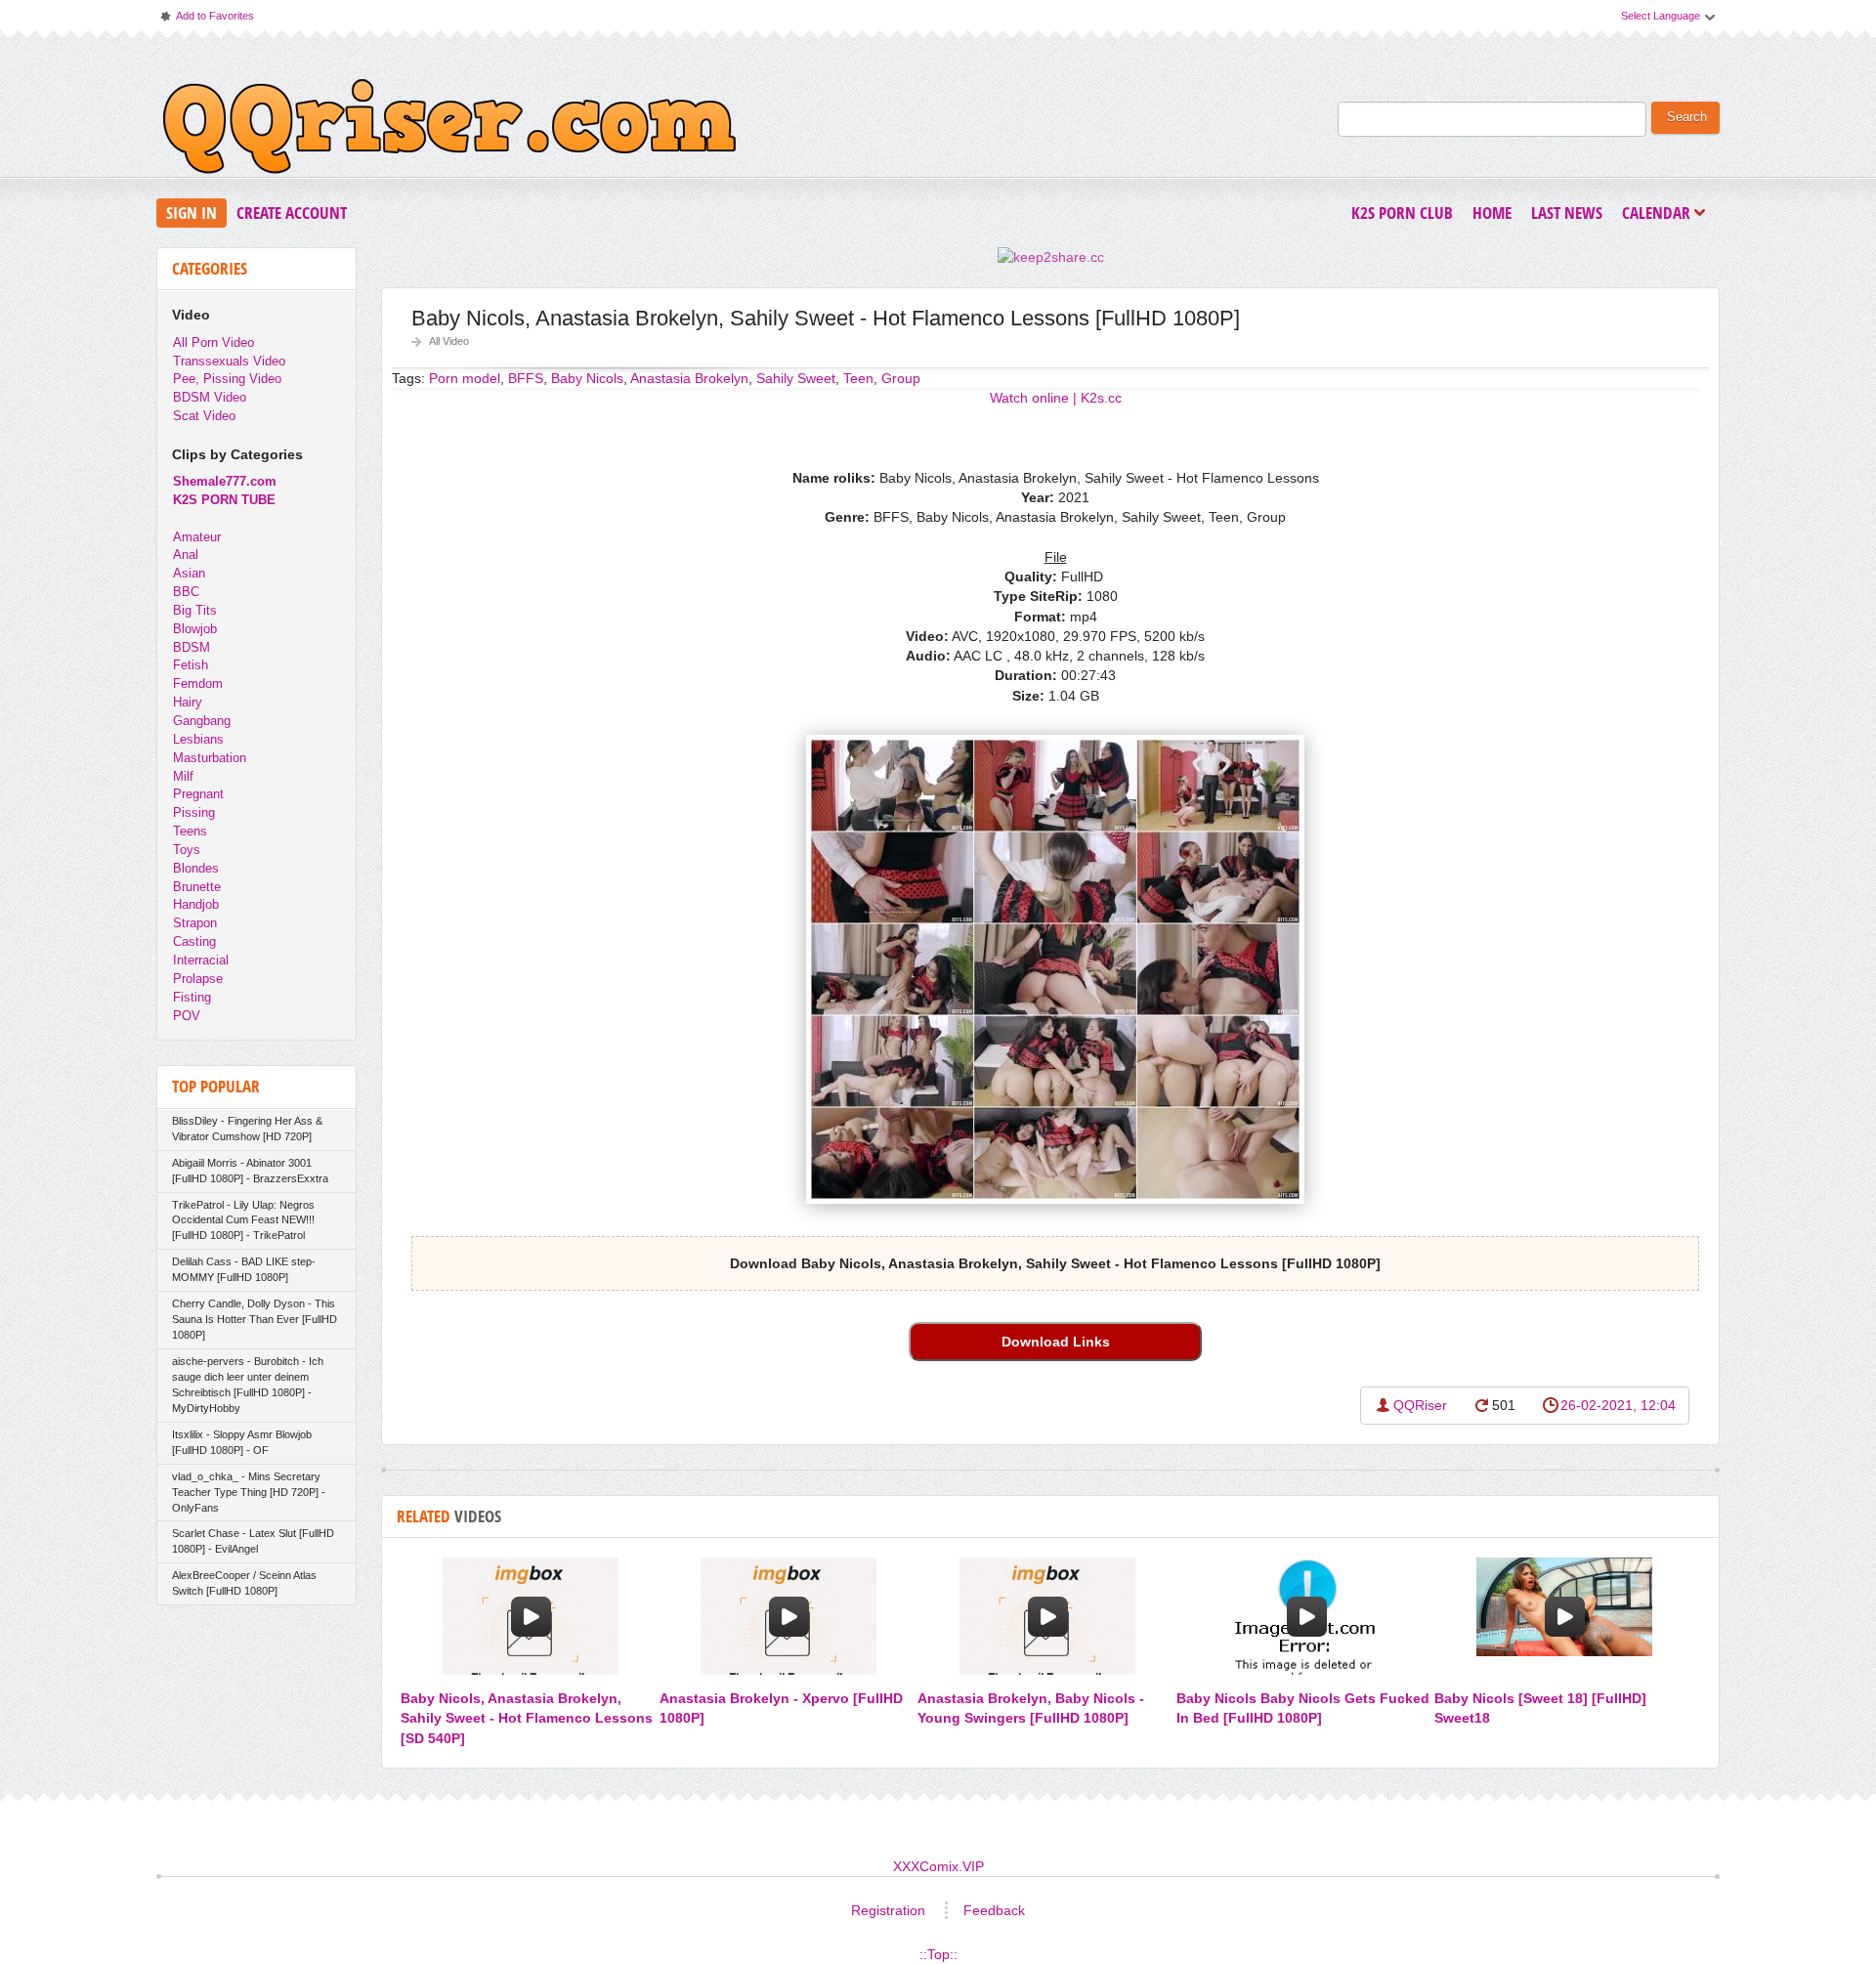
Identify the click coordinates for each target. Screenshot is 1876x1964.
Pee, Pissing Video (227, 379)
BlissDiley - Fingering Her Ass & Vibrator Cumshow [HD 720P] (247, 1129)
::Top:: (938, 1954)
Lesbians (198, 739)
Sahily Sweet (796, 378)
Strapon (195, 923)
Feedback (994, 1910)
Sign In (192, 213)
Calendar (1661, 214)
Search (1687, 117)
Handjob (196, 904)
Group (901, 378)
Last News (1567, 213)
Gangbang (202, 721)
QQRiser (1420, 1405)
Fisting (192, 997)
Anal (186, 555)
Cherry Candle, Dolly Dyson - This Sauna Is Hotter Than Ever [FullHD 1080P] (255, 1319)
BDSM (192, 647)
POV (187, 1016)
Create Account (292, 213)
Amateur (197, 537)
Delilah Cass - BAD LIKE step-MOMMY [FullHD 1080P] (244, 1269)
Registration (888, 1910)
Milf (183, 776)
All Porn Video (213, 342)
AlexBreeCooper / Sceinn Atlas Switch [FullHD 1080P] (244, 1583)
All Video (449, 341)
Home (1492, 213)
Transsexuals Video (229, 361)
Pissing (194, 812)
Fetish (191, 665)
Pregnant (198, 794)
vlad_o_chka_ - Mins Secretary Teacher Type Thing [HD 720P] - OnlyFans (249, 1492)
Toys (187, 850)
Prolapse (198, 979)
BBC (186, 592)
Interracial (201, 960)
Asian (189, 573)
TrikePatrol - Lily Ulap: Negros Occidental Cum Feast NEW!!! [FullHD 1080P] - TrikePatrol (243, 1220)
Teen (858, 378)
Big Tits (195, 610)
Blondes (196, 868)
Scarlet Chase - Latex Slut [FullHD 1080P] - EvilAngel (253, 1541)
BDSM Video (210, 397)
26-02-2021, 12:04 (1618, 1405)
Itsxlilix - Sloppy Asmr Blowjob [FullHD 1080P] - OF (242, 1442)
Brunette (197, 887)
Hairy (188, 702)
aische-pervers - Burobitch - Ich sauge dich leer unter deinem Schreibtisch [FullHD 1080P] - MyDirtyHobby (248, 1385)
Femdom (198, 683)
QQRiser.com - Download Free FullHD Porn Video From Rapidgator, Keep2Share (449, 131)
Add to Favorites (206, 20)
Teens (190, 831)
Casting (194, 941)
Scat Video (204, 416)
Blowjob (195, 629)
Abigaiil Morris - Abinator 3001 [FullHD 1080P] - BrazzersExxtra (250, 1171)
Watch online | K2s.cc (1056, 398)
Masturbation (210, 758)
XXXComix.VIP (938, 1866)
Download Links (1056, 1342)
